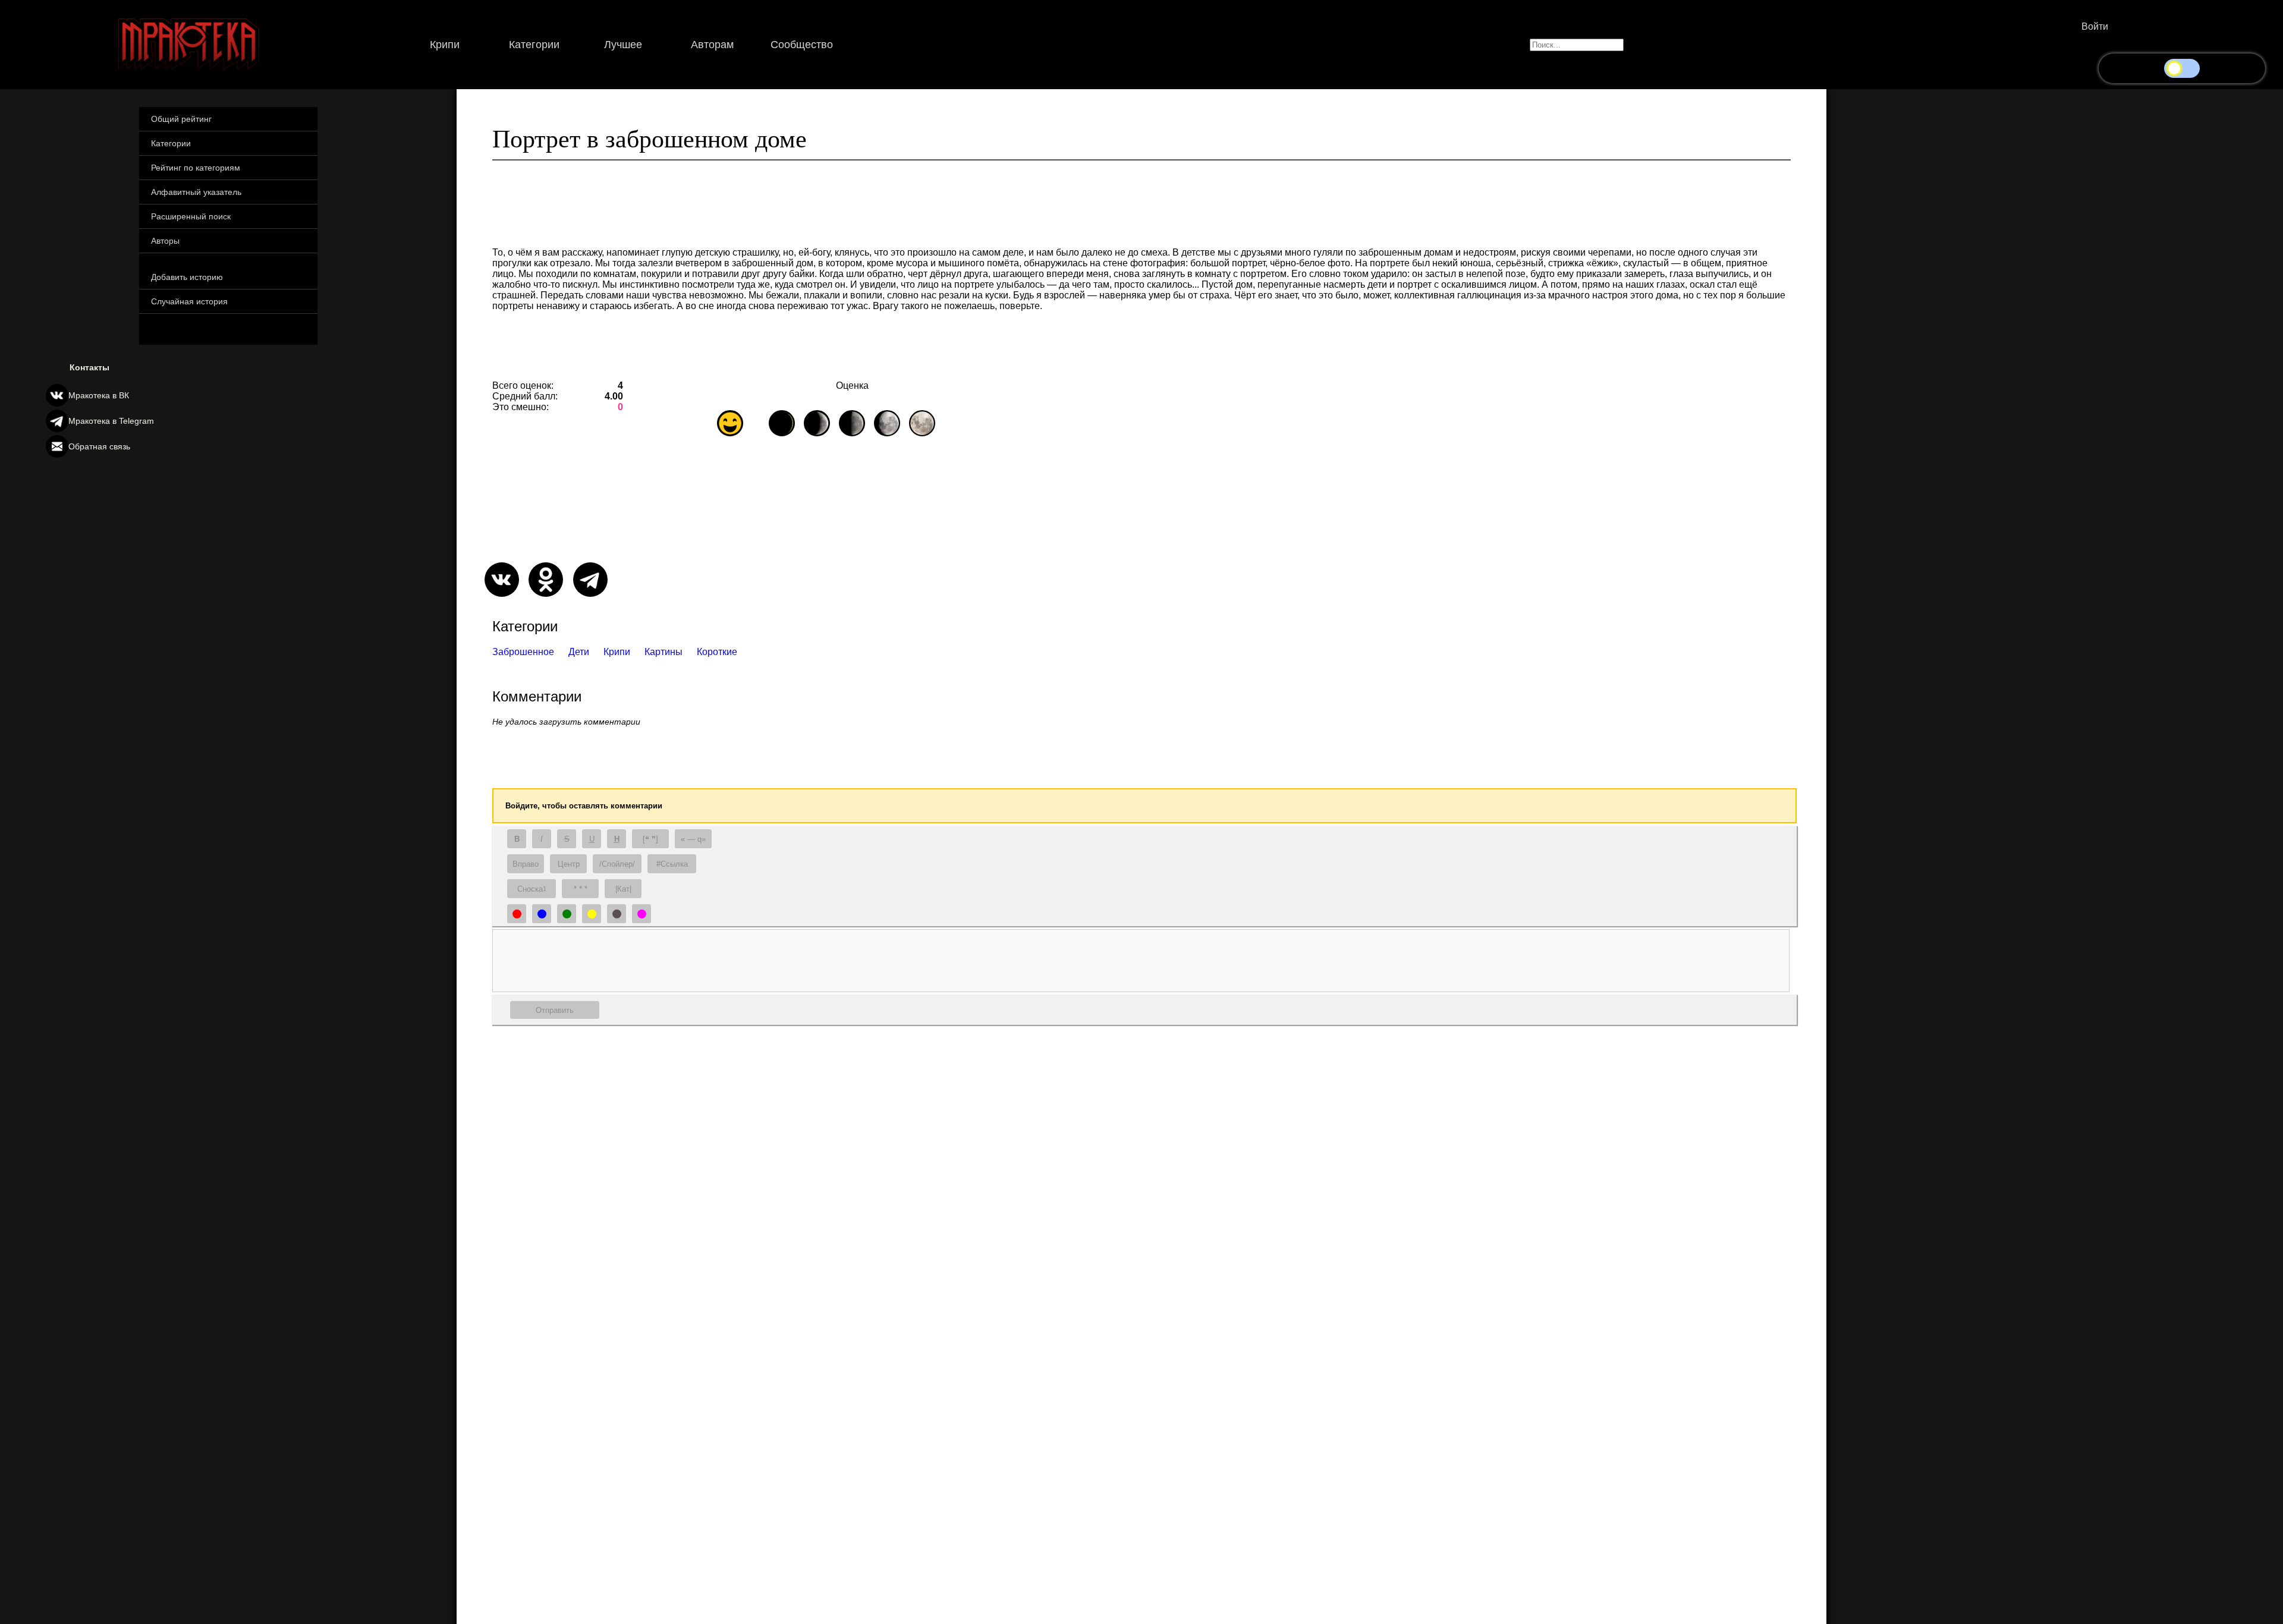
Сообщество (802, 45)
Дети (579, 652)
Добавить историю (187, 277)
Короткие (717, 652)
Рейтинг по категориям (196, 168)
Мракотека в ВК (99, 395)
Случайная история (189, 301)
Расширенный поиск (191, 216)
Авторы (165, 241)
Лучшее (623, 45)
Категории (534, 45)
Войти (2095, 26)
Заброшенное (523, 652)
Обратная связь (99, 446)
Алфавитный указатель (196, 192)
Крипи (445, 45)
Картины (663, 652)
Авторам (712, 45)
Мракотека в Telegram (111, 421)
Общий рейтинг (181, 119)
